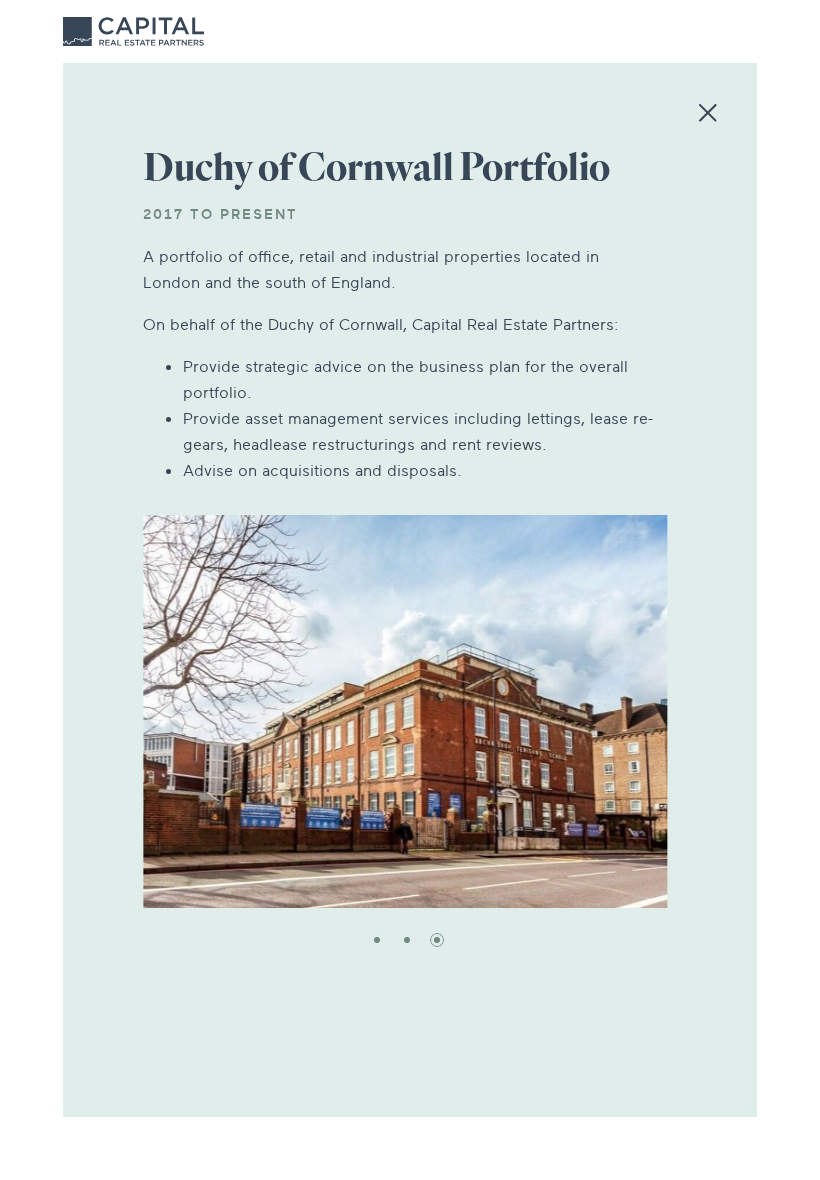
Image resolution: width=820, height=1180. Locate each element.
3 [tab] (437, 940)
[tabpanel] (405, 711)
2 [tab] (407, 940)
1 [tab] (377, 940)
